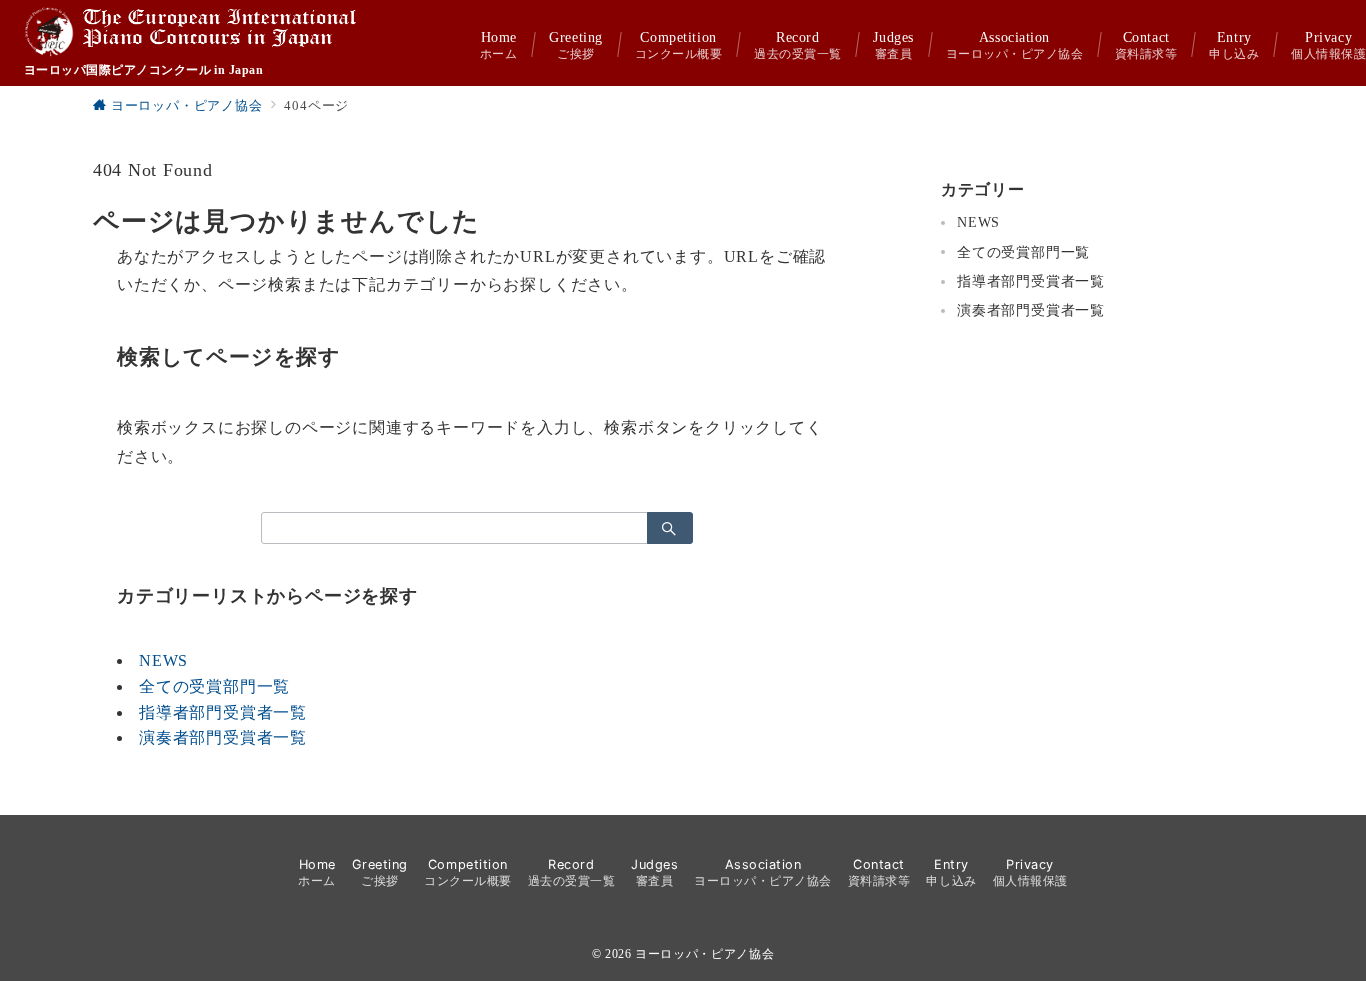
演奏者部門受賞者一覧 (223, 737)
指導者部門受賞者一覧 (223, 712)
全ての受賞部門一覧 (214, 686)
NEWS (163, 660)
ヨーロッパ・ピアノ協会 (704, 954)
